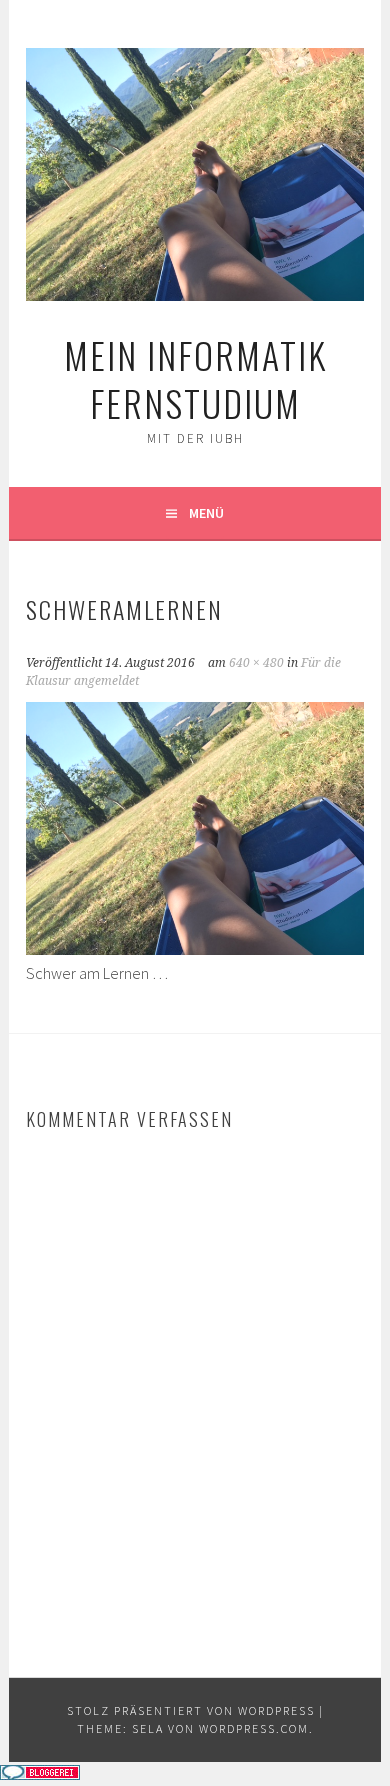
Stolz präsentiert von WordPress (191, 1710)
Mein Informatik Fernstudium (195, 378)
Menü (206, 513)
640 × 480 (256, 663)
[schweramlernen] (194, 949)
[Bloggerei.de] (40, 1774)
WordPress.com (254, 1728)
